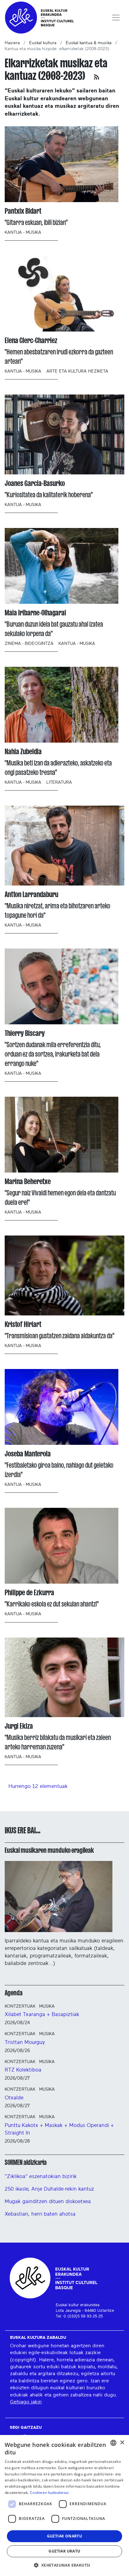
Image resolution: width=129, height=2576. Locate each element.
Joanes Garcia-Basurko (35, 483)
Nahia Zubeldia (23, 752)
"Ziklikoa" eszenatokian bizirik (41, 2176)
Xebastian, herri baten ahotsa (40, 2214)
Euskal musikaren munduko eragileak (49, 1850)
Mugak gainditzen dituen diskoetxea (48, 2201)
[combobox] (113, 2443)
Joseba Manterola (28, 1454)
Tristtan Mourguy (25, 2042)
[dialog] (64, 2505)
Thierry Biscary (25, 1033)
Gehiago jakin (26, 2402)
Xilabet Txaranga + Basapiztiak (42, 2014)
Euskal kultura (43, 43)
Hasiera (12, 43)
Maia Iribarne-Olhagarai (35, 613)
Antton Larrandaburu (31, 894)
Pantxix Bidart (23, 211)
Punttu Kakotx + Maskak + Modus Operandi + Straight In (59, 2129)
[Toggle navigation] (116, 18)
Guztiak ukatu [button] (64, 2551)
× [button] (122, 2443)
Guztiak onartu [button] (65, 2536)
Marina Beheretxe (28, 1181)
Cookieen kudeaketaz (50, 2492)
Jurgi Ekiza (19, 1726)
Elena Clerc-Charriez (31, 340)
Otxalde (14, 2098)
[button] (64, 2565)
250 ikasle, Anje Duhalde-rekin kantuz (49, 2189)
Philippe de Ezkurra (29, 1593)
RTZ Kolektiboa (23, 2070)
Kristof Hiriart (23, 1324)
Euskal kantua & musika (89, 43)
